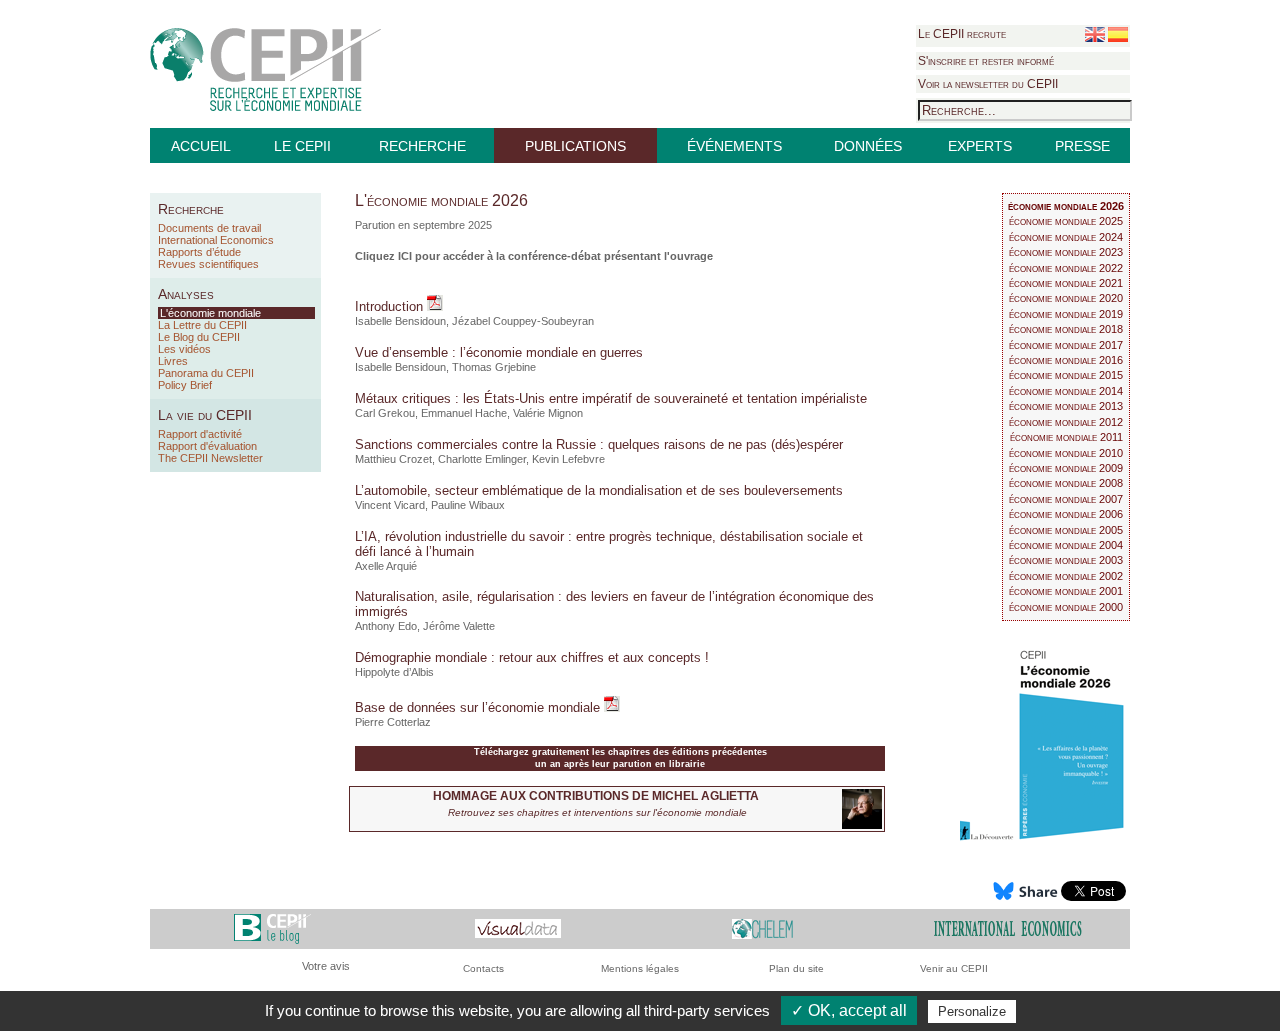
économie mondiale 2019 (1066, 314)
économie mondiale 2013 (1066, 406)
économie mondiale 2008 (1066, 483)
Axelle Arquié (386, 566)
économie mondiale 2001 (1066, 591)
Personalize (972, 1011)
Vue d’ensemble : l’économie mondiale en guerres (499, 352)
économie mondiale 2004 (1066, 545)
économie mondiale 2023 (1066, 252)
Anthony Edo (386, 626)
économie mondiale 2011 (1066, 437)
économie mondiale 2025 (1066, 221)
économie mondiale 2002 (1066, 576)
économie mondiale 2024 (1066, 237)
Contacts (483, 968)
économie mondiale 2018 (1066, 329)
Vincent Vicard (390, 505)
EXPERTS (980, 146)
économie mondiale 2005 (1066, 530)
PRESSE (1082, 146)
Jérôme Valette (459, 626)
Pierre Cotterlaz (393, 722)
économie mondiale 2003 (1066, 560)
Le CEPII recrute (962, 34)
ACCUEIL (201, 146)
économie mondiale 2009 (1066, 468)
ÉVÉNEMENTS (734, 146)
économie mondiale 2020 (1066, 298)
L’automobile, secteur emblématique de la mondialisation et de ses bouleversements (599, 490)
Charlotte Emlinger (482, 459)
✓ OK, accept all (849, 1010)
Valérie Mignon (548, 413)
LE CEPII (302, 146)
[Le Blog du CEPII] (272, 928)
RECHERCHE (422, 146)
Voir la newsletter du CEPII (988, 84)
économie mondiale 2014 (1066, 391)
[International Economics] (1008, 928)
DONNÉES (868, 146)
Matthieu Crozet (393, 459)
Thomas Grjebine (494, 367)
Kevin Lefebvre (568, 459)
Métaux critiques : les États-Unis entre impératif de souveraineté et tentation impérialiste (611, 398)
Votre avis (326, 966)
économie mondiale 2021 (1066, 283)
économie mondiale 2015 (1066, 375)
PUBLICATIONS (575, 146)
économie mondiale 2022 (1066, 268)
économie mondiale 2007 (1066, 499)
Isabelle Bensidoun (400, 321)
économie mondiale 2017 (1066, 345)
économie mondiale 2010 (1066, 453)
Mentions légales (640, 968)
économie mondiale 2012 (1066, 422)
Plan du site (796, 968)
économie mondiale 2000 (1066, 607)
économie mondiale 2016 (1066, 360)
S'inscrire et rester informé (986, 61)
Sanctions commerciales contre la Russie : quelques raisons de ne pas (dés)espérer (599, 444)
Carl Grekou (385, 413)
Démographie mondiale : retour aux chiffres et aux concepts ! (532, 657)
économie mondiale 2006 (1066, 514)
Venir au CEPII (954, 968)
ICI (405, 256)
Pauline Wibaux (468, 505)
